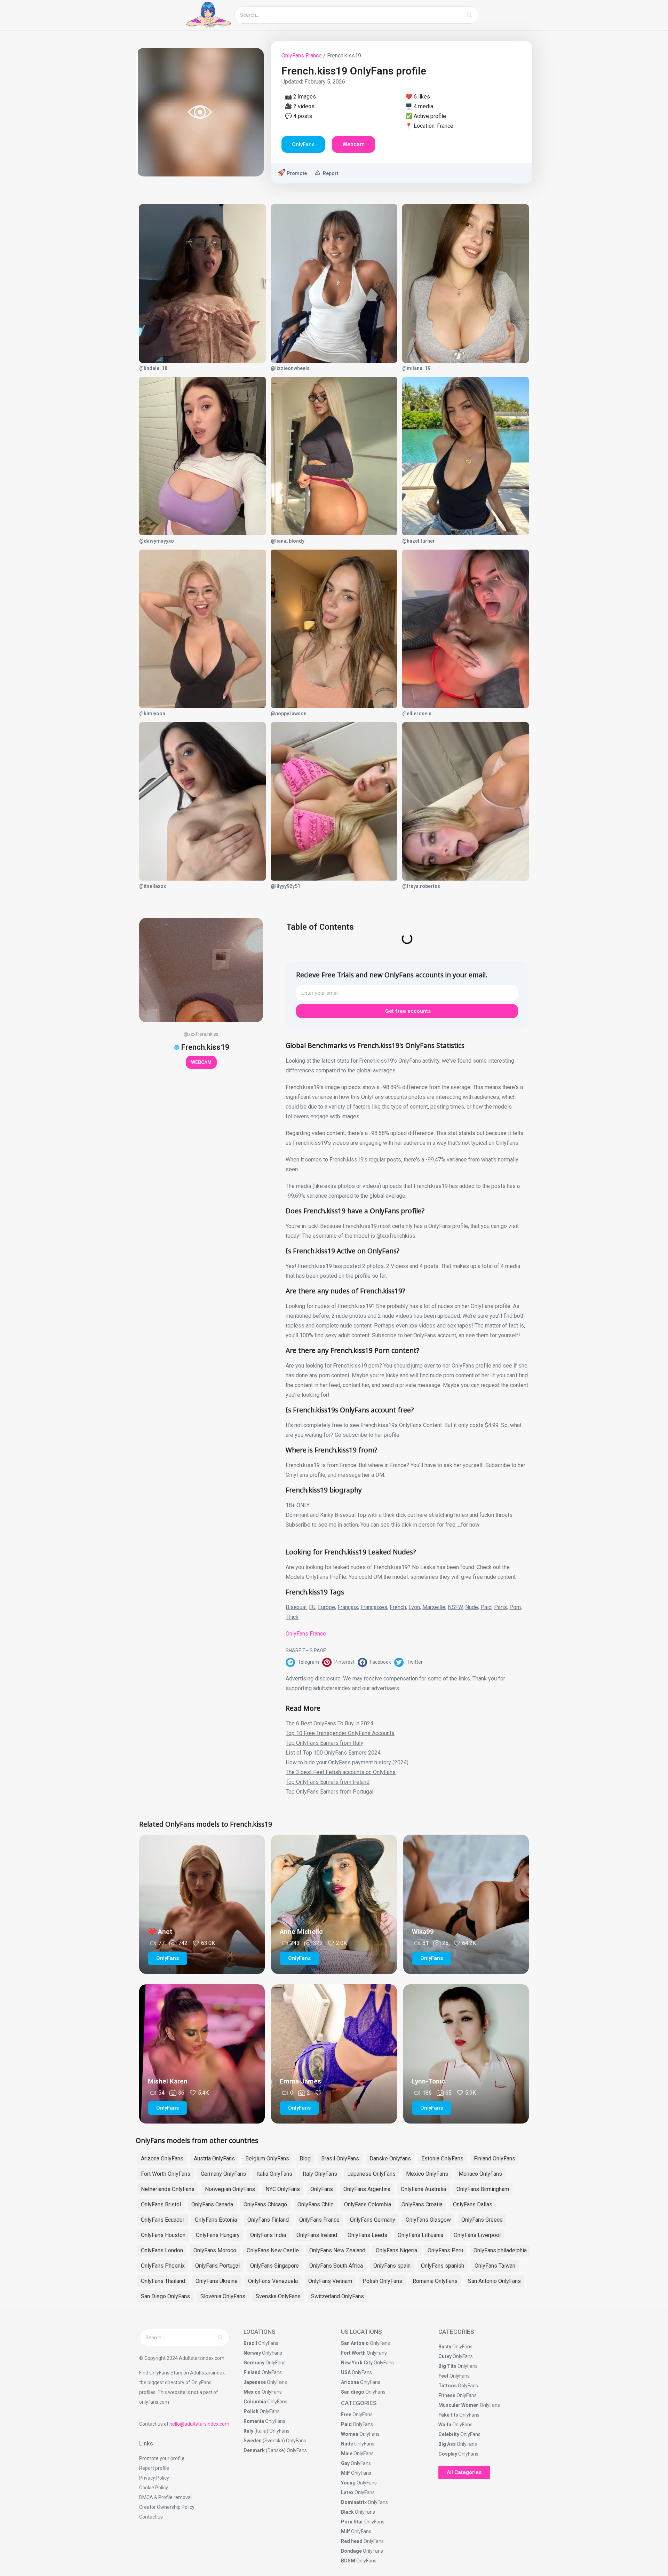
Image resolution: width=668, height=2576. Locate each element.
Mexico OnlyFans (427, 2174)
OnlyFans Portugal (217, 2266)
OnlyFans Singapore (275, 2266)
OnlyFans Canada (212, 2204)
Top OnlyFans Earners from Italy (324, 1743)
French (398, 1607)
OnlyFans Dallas (473, 2204)
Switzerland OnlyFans (337, 2296)
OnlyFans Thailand (163, 2281)
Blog (305, 2159)
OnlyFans (322, 2189)
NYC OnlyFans (283, 2189)
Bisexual (296, 1607)
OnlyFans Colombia (368, 2204)
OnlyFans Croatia (422, 2204)
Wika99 (423, 1932)
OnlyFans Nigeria (396, 2250)
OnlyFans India (268, 2235)
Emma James (300, 2081)
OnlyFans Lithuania (420, 2235)
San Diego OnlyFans (165, 2296)
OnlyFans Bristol (161, 2204)
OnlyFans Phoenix (163, 2266)
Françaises (374, 1607)
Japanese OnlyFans (372, 2174)
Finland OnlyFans (495, 2159)
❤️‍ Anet (160, 1932)
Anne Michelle (301, 1932)
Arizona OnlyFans (162, 2159)
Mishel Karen (168, 2081)
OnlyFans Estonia (216, 2220)
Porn (515, 1607)
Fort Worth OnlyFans (166, 2174)
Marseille (434, 1607)
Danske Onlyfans (390, 2159)
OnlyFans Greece (482, 2220)
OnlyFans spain (392, 2266)
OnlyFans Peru (445, 2250)
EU (312, 1607)
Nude (472, 1607)
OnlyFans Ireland (317, 2235)
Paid (486, 1607)
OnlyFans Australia (423, 2189)
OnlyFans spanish (443, 2266)
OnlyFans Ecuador (163, 2220)
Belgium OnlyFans (267, 2159)
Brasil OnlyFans (340, 2159)
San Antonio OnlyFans (494, 2281)
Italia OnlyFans (274, 2174)
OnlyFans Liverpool (477, 2235)
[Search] (469, 15)
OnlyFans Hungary (218, 2235)
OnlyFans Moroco (215, 2250)
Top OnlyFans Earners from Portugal (329, 1792)
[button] (304, 1662)
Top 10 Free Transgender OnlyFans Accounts (340, 1733)
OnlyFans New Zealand (337, 2250)
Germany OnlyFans (223, 2174)
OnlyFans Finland (268, 2220)
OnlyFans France (302, 56)
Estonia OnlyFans (442, 2159)
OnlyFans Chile (316, 2204)
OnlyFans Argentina (367, 2189)
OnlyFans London (162, 2250)
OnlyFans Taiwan (495, 2266)
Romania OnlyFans (435, 2281)
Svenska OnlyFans (278, 2296)
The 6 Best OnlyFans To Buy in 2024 (329, 1723)
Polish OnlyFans (382, 2281)
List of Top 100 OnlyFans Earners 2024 (333, 1753)
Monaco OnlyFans (480, 2174)
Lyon (414, 1607)
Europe (327, 1607)
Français (348, 1607)
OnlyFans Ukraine (217, 2281)
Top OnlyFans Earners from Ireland (328, 1782)
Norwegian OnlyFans (230, 2189)
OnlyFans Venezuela (273, 2281)
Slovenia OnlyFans (223, 2296)
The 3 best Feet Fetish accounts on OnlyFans (341, 1772)
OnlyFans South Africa (336, 2266)
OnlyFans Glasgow (428, 2220)
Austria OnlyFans (214, 2159)
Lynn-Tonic (428, 2081)
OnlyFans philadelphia (500, 2250)
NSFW (455, 1607)
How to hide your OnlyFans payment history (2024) (347, 1762)
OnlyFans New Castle (273, 2250)
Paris (500, 1607)
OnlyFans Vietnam (330, 2281)
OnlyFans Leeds (367, 2235)
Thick (292, 1617)
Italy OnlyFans (320, 2174)
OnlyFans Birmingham (483, 2189)
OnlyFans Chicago (265, 2204)
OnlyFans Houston (163, 2235)
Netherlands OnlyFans (168, 2189)
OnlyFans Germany (373, 2220)
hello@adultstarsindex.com (199, 2424)
